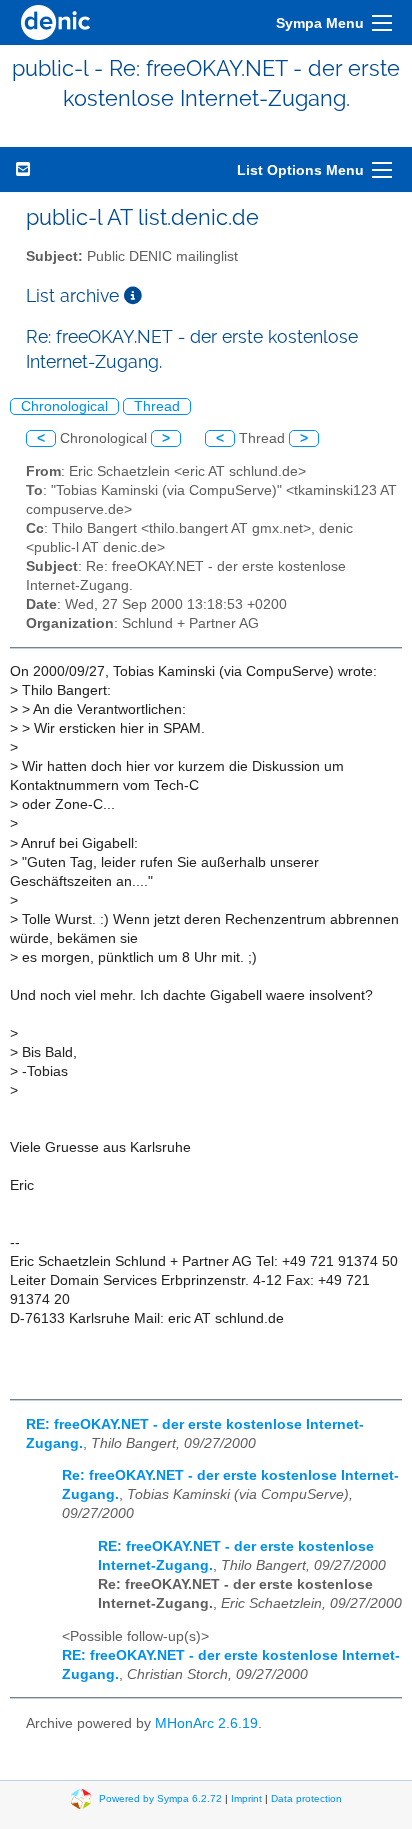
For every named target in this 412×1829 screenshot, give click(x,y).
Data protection (306, 1798)
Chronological (64, 406)
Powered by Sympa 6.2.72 (160, 1798)
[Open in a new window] (133, 295)
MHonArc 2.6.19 (206, 1723)
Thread (157, 406)
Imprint (246, 1798)
